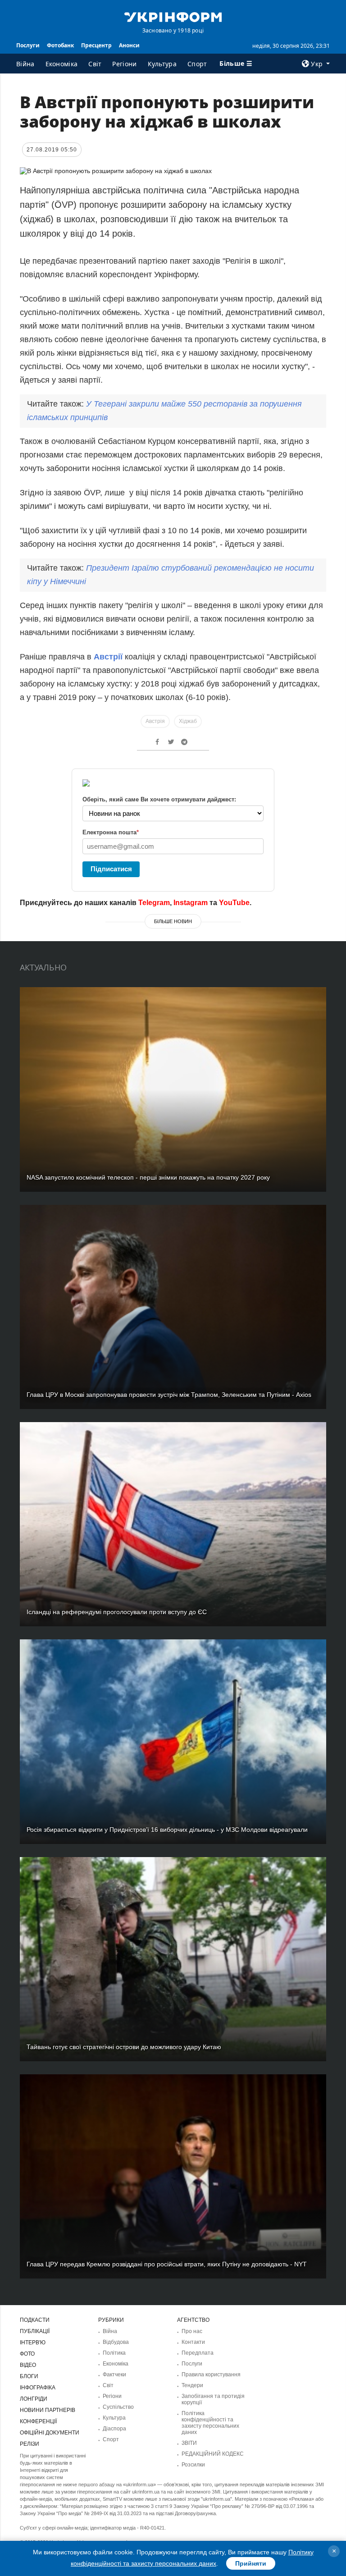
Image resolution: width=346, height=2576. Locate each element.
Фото (27, 2354)
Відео (28, 2365)
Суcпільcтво (118, 2407)
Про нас (192, 2331)
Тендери (192, 2385)
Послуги (28, 45)
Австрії (109, 657)
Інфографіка (38, 2388)
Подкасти (35, 2320)
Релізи (30, 2444)
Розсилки (193, 2465)
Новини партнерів (48, 2410)
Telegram (154, 903)
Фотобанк (60, 45)
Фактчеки (114, 2375)
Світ (95, 64)
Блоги (29, 2376)
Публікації (35, 2331)
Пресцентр (96, 45)
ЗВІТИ (189, 2443)
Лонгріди (34, 2399)
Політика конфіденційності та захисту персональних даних (210, 2423)
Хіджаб (188, 721)
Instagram (191, 903)
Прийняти (251, 2563)
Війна (25, 64)
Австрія (155, 721)
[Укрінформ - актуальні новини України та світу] (173, 16)
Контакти (193, 2342)
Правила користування (211, 2375)
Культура (162, 64)
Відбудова (116, 2342)
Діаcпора (114, 2429)
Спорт (197, 64)
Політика (114, 2353)
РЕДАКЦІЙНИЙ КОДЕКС (213, 2454)
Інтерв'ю (33, 2343)
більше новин (173, 921)
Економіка (62, 64)
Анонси (129, 45)
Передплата (198, 2353)
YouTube (234, 903)
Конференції (38, 2421)
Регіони (124, 64)
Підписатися (111, 869)
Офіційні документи (50, 2433)
